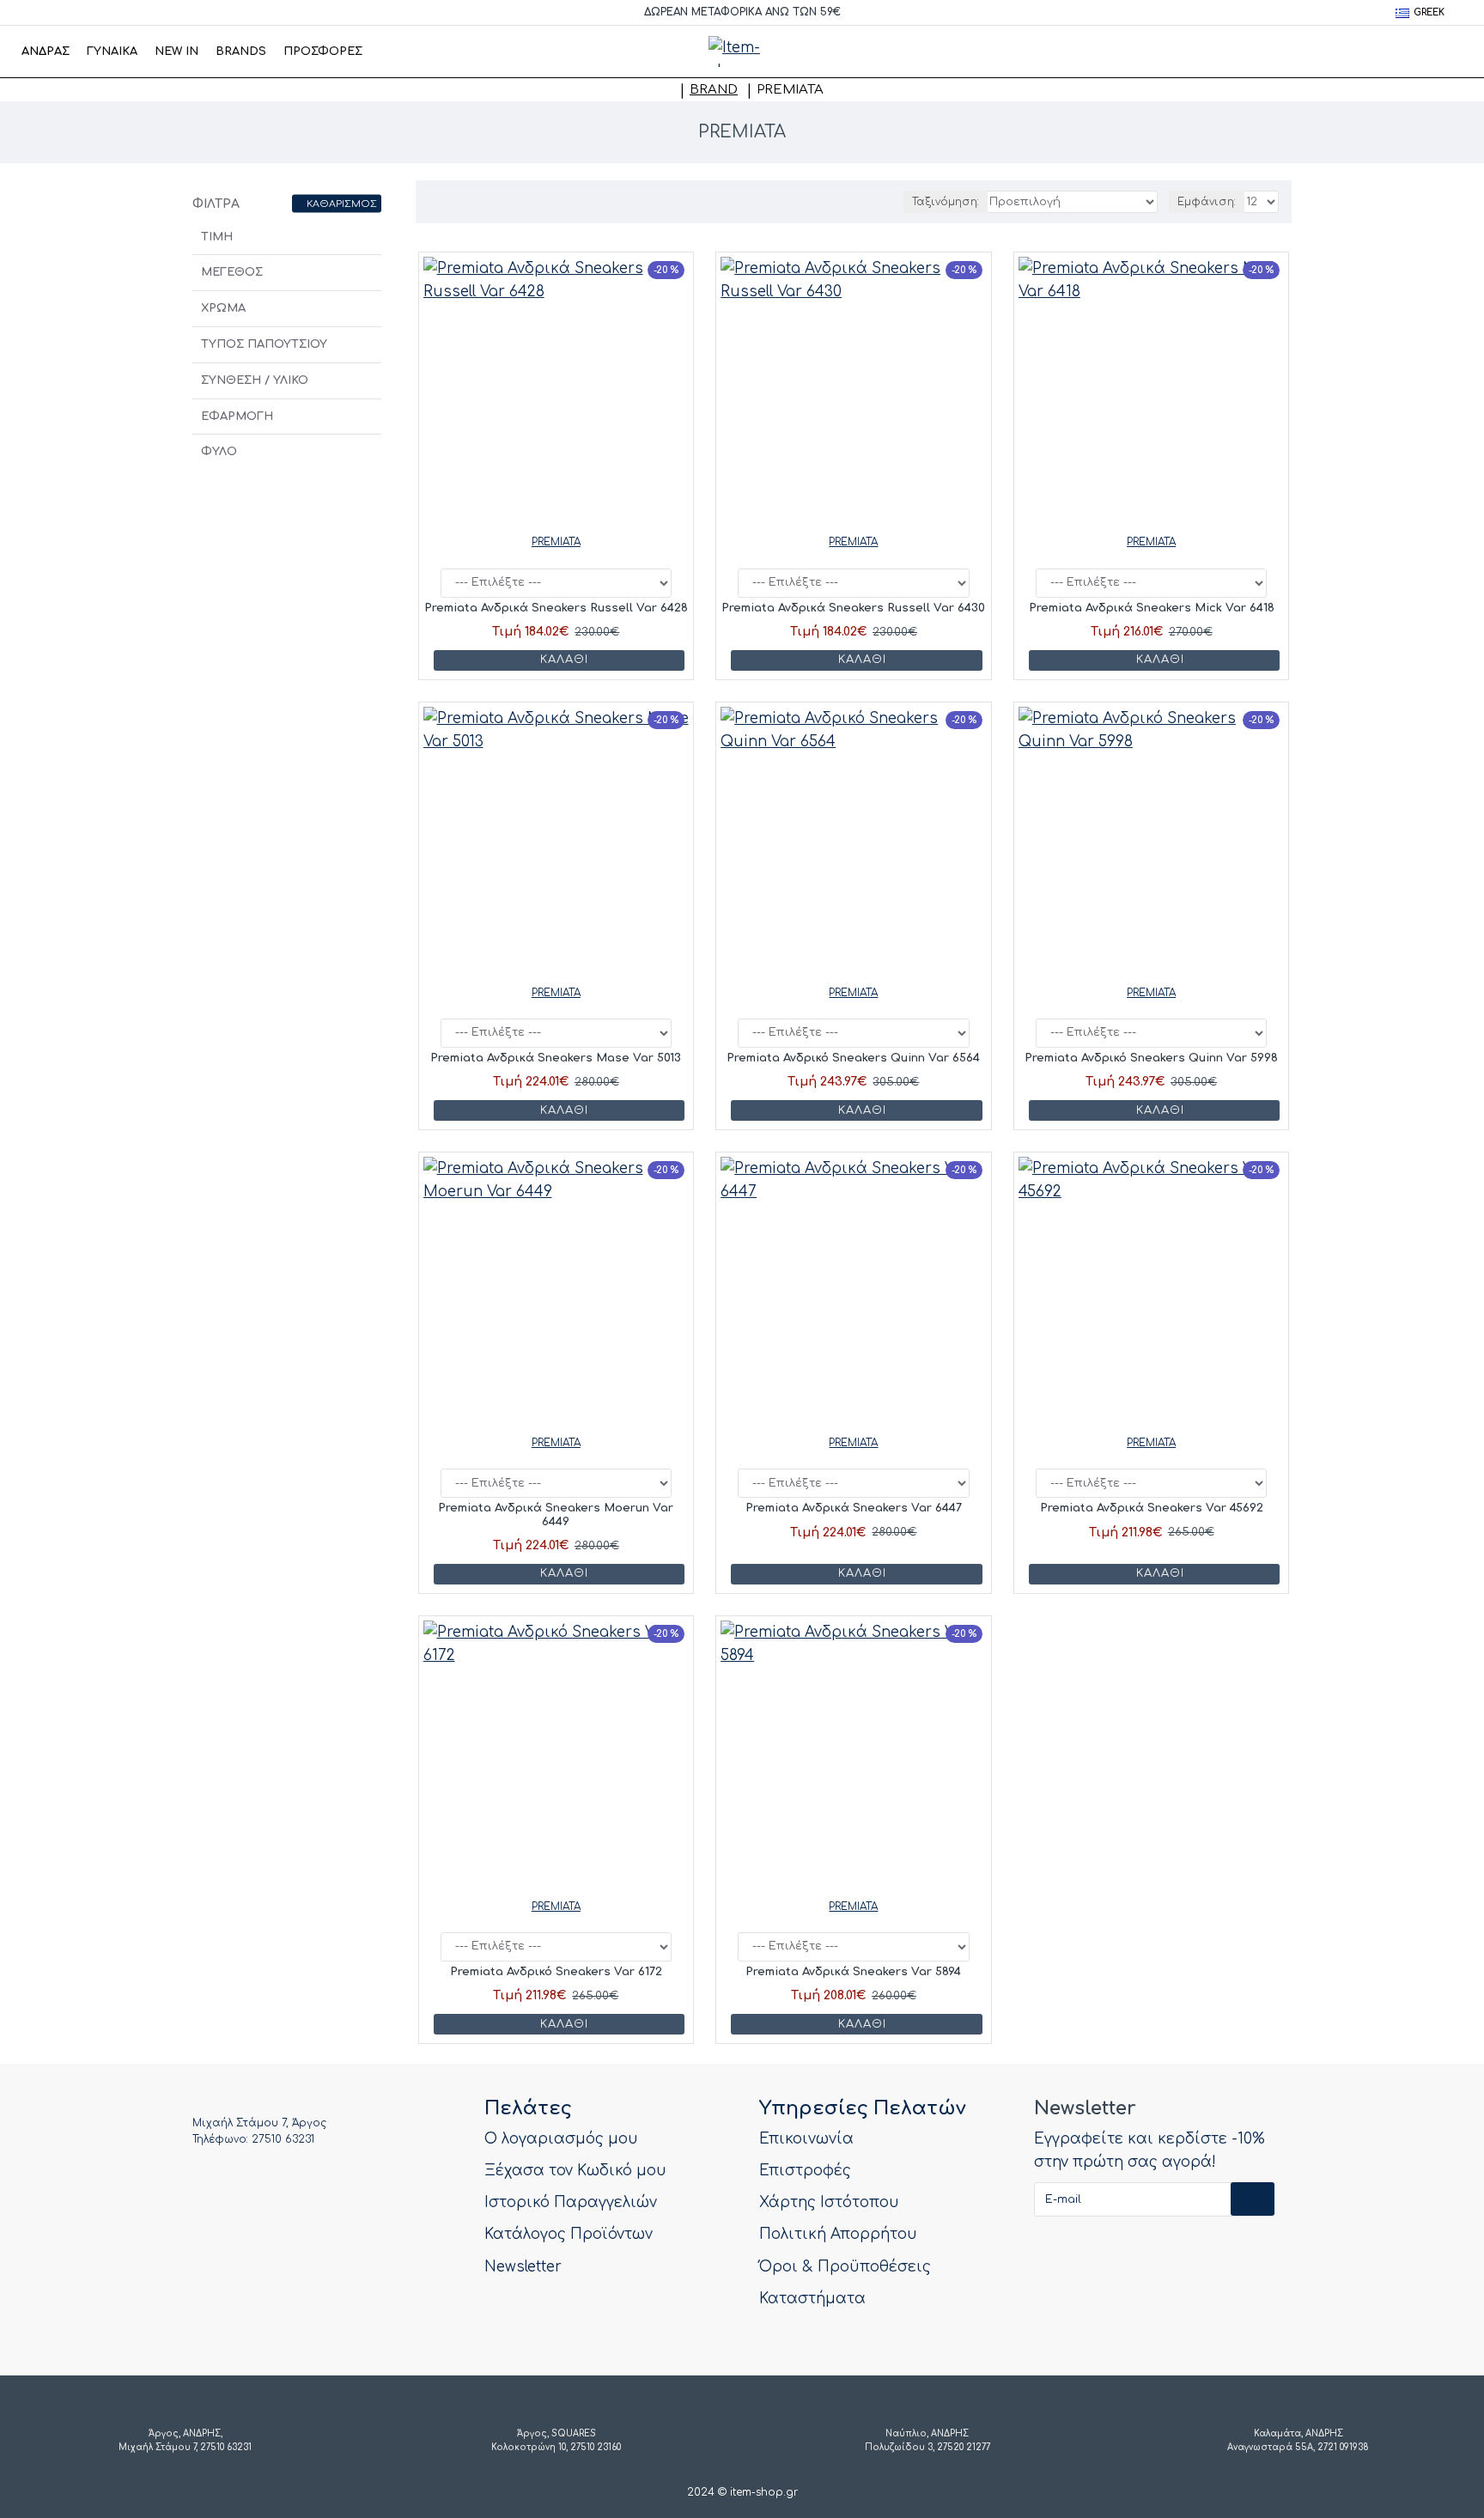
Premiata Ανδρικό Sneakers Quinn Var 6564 (853, 1058)
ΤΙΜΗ (217, 237)
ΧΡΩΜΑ (223, 308)
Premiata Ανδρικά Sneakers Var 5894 (853, 1972)
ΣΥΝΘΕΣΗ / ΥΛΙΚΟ (255, 380)
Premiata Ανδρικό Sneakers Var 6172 (556, 1972)
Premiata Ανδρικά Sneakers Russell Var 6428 (556, 608)
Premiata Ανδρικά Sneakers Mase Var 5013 (556, 1058)
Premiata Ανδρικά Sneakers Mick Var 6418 (1152, 608)
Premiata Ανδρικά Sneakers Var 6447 (854, 1508)
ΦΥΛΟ (219, 452)
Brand (714, 90)
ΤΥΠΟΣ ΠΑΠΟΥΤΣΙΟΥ (264, 344)
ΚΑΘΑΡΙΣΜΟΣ (342, 203)
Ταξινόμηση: (946, 202)
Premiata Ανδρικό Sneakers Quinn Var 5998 (1151, 1058)
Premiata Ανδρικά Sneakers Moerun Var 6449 (556, 1515)
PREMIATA (556, 542)
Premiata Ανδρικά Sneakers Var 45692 (1152, 1508)
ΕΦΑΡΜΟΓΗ (237, 417)
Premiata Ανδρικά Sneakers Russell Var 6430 (853, 608)
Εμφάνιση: (1207, 202)
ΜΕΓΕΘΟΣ (232, 272)
